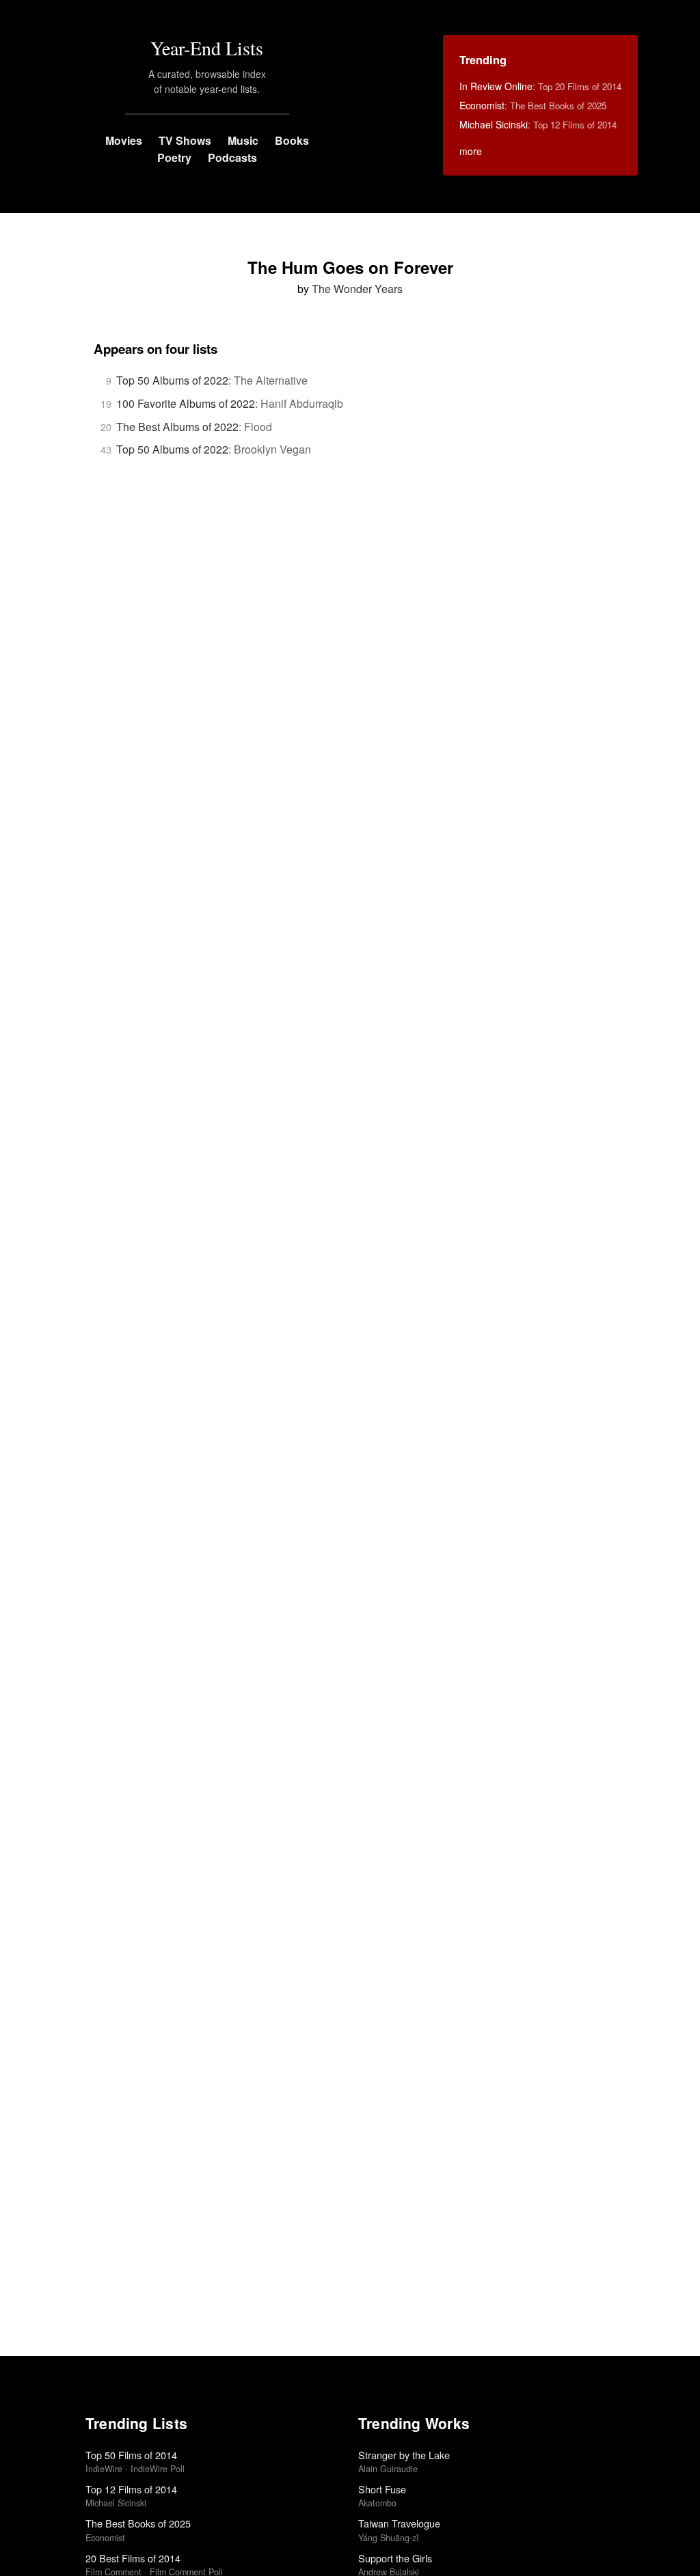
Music (243, 140)
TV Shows (185, 140)
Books (292, 140)
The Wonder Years (357, 289)
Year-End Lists (207, 48)
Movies (124, 140)
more (471, 151)
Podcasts (232, 157)
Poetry (174, 157)
